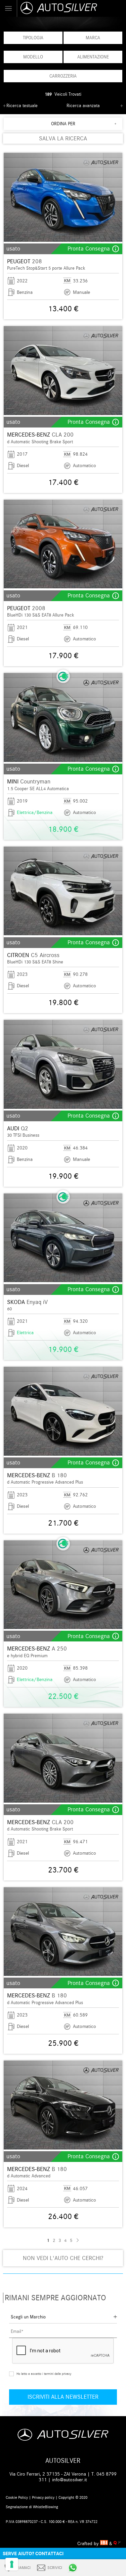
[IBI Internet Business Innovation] (105, 2544)
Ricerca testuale (22, 106)
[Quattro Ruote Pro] (117, 2544)
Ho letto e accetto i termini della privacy (44, 2374)
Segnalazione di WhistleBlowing (32, 2507)
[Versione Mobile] (9, 8)
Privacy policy (43, 2497)
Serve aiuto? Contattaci (33, 2554)
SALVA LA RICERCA (63, 139)
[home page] (71, 8)
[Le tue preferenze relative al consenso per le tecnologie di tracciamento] (12, 2564)
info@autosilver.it (70, 2480)
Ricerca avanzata (83, 106)
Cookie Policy (17, 2497)
